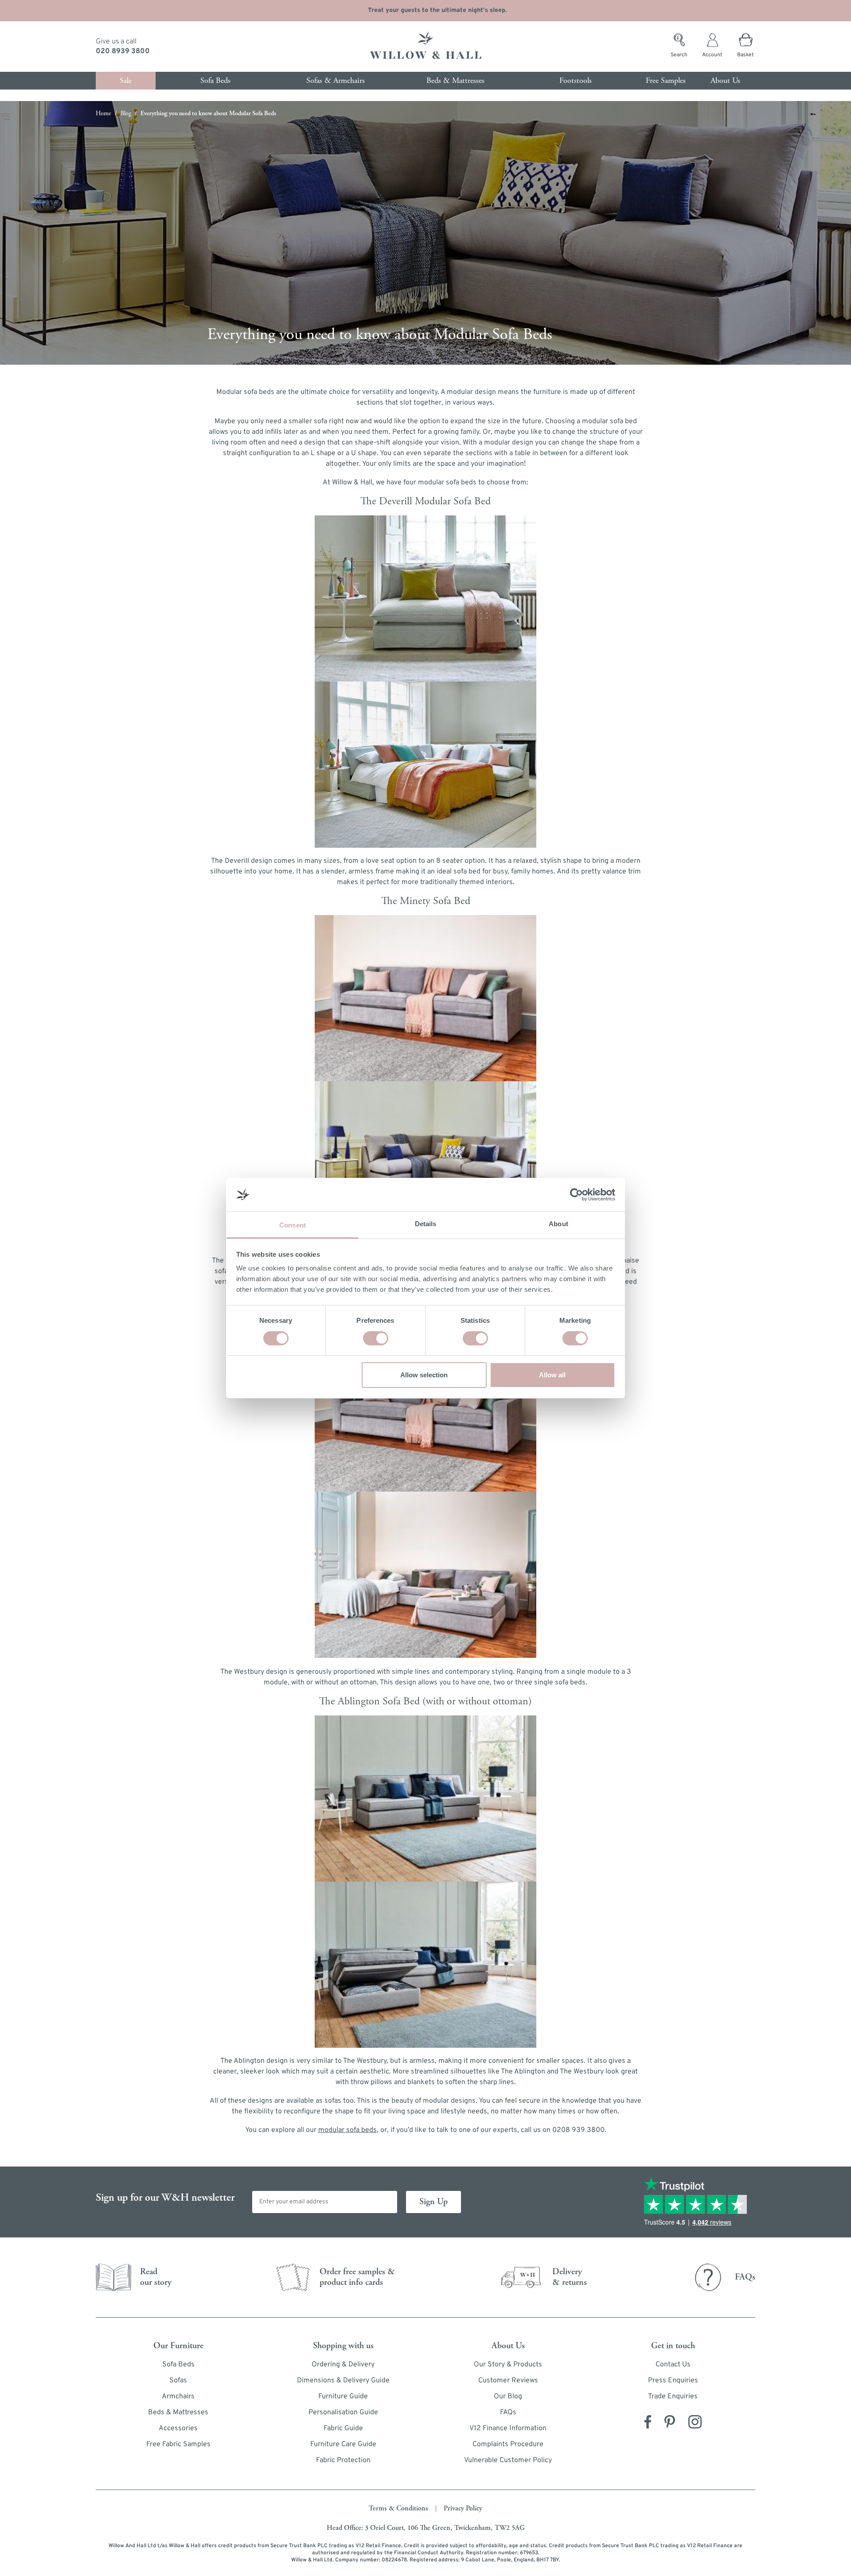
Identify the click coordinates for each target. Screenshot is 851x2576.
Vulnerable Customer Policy (508, 2460)
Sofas (178, 2381)
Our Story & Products (508, 2365)
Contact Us (673, 2365)
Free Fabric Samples (178, 2444)
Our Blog (508, 2397)
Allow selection (424, 1375)
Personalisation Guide (343, 2412)
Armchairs (178, 2397)
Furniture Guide (343, 2397)
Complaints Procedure (508, 2444)
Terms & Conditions (398, 2508)
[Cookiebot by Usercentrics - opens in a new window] (576, 1195)
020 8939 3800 (123, 51)
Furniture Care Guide (343, 2444)
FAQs (508, 2412)
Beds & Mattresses (178, 2412)
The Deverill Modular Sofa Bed (425, 501)
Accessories (178, 2428)
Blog (126, 113)
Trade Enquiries (673, 2397)
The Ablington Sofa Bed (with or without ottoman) (425, 1701)
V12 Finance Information (508, 2428)
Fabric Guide (343, 2428)
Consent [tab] (293, 1225)
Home (103, 113)
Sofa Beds (178, 2365)
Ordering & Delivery (343, 2365)
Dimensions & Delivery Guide (343, 2381)
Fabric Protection (343, 2460)
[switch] (376, 1338)
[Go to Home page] (425, 47)
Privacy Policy (463, 2508)
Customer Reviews (508, 2381)
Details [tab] (426, 1224)
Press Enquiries (673, 2381)
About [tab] (558, 1224)
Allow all (552, 1375)
